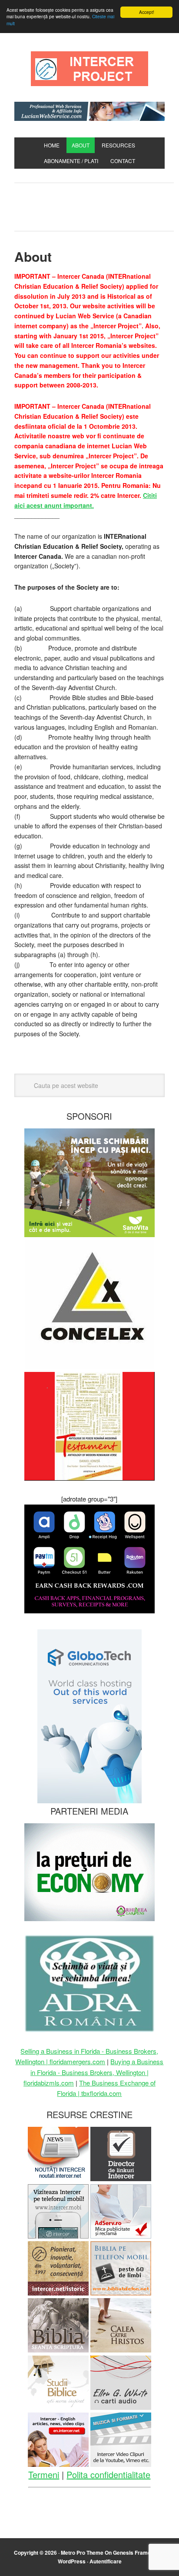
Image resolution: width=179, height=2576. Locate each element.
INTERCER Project (89, 69)
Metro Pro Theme (82, 2553)
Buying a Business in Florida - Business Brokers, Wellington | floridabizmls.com (94, 2072)
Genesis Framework (138, 2553)
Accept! (147, 12)
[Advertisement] (97, 205)
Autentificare (106, 2561)
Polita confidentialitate (108, 2474)
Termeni (44, 2474)
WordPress (72, 2561)
